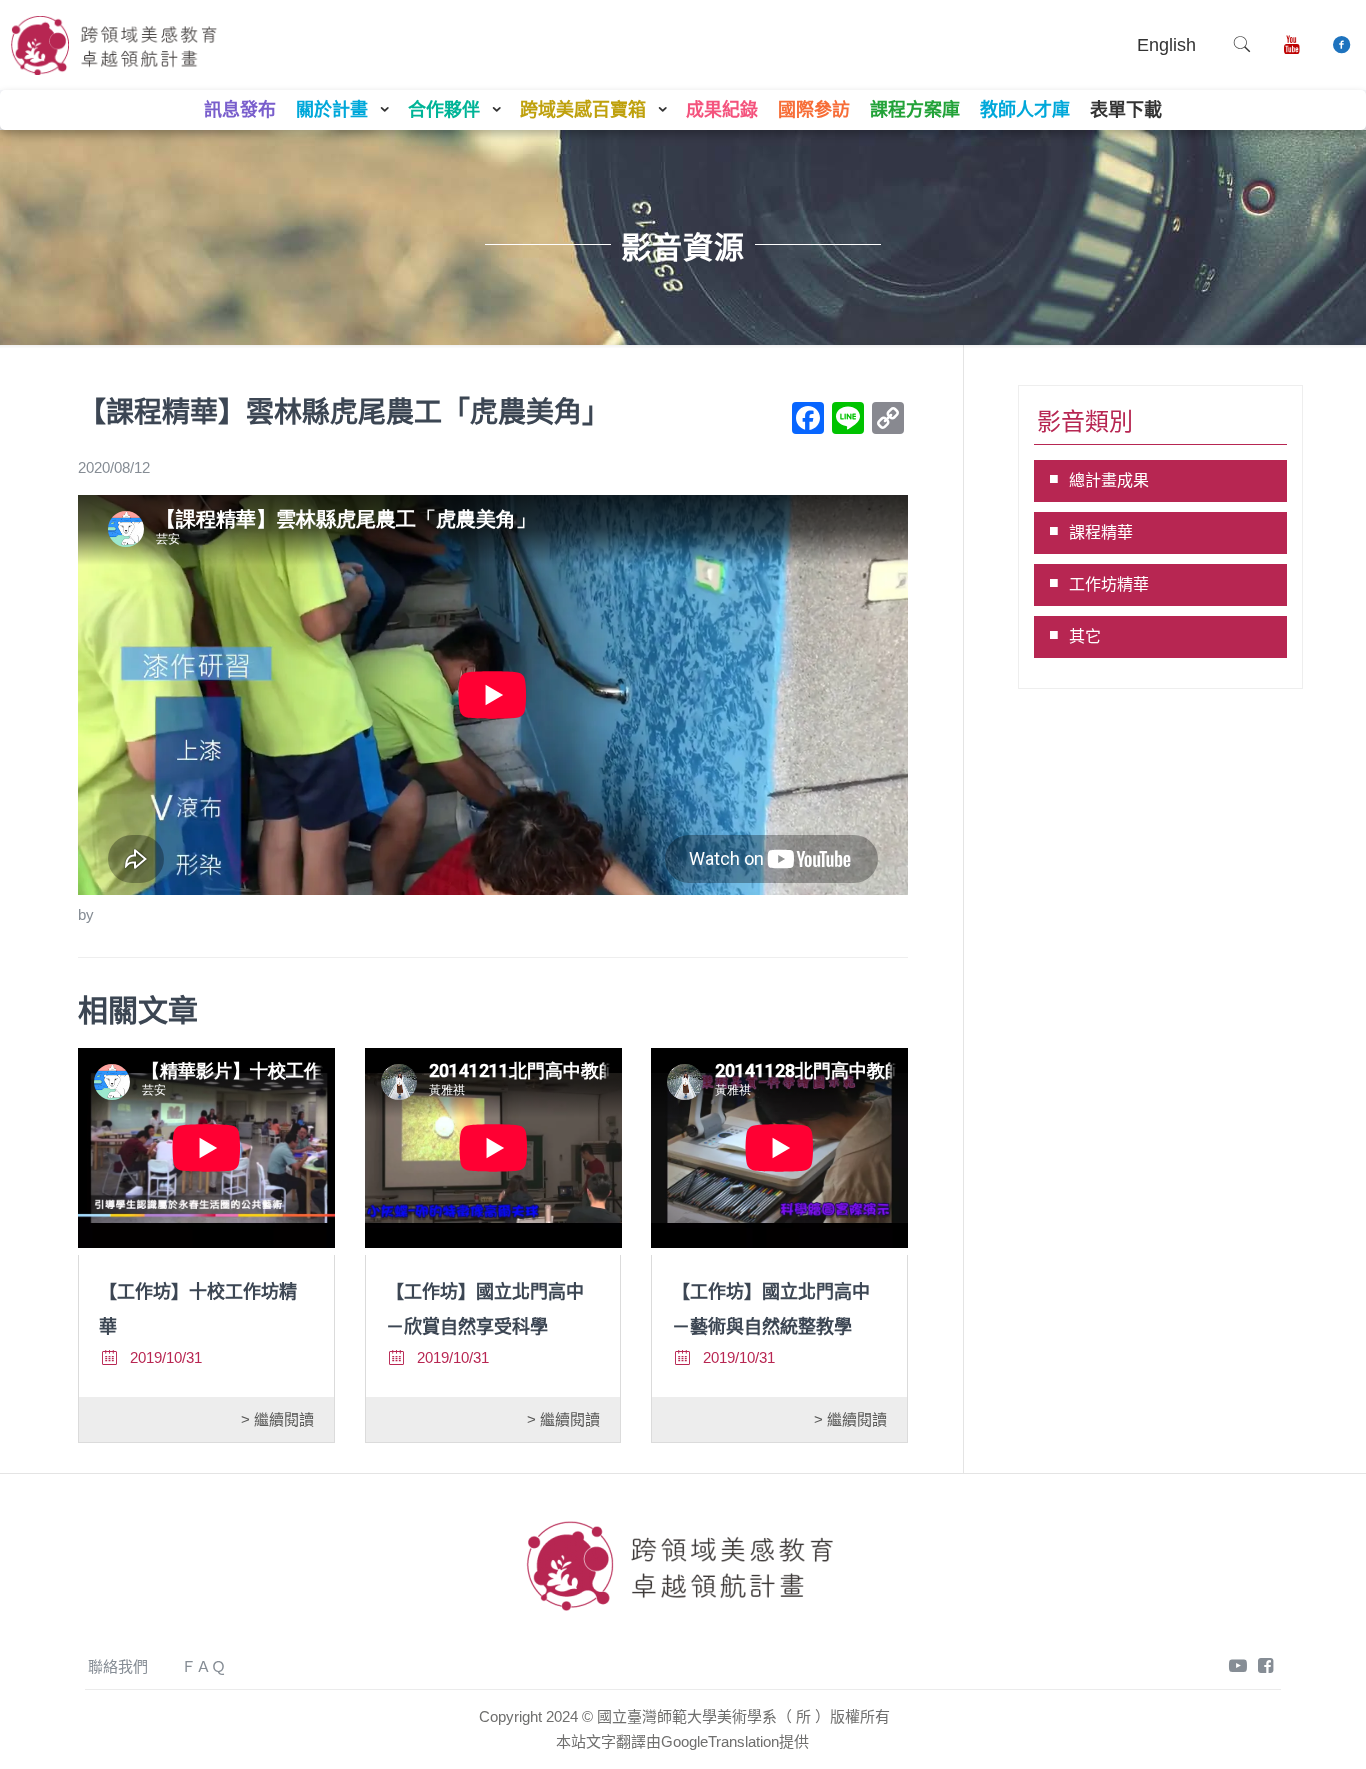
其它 (1085, 636)
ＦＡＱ (203, 1666)
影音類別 (1085, 421)
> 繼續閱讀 (277, 1419)
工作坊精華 (1109, 584)
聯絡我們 (118, 1666)
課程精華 (1101, 532)
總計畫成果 (1109, 480)
